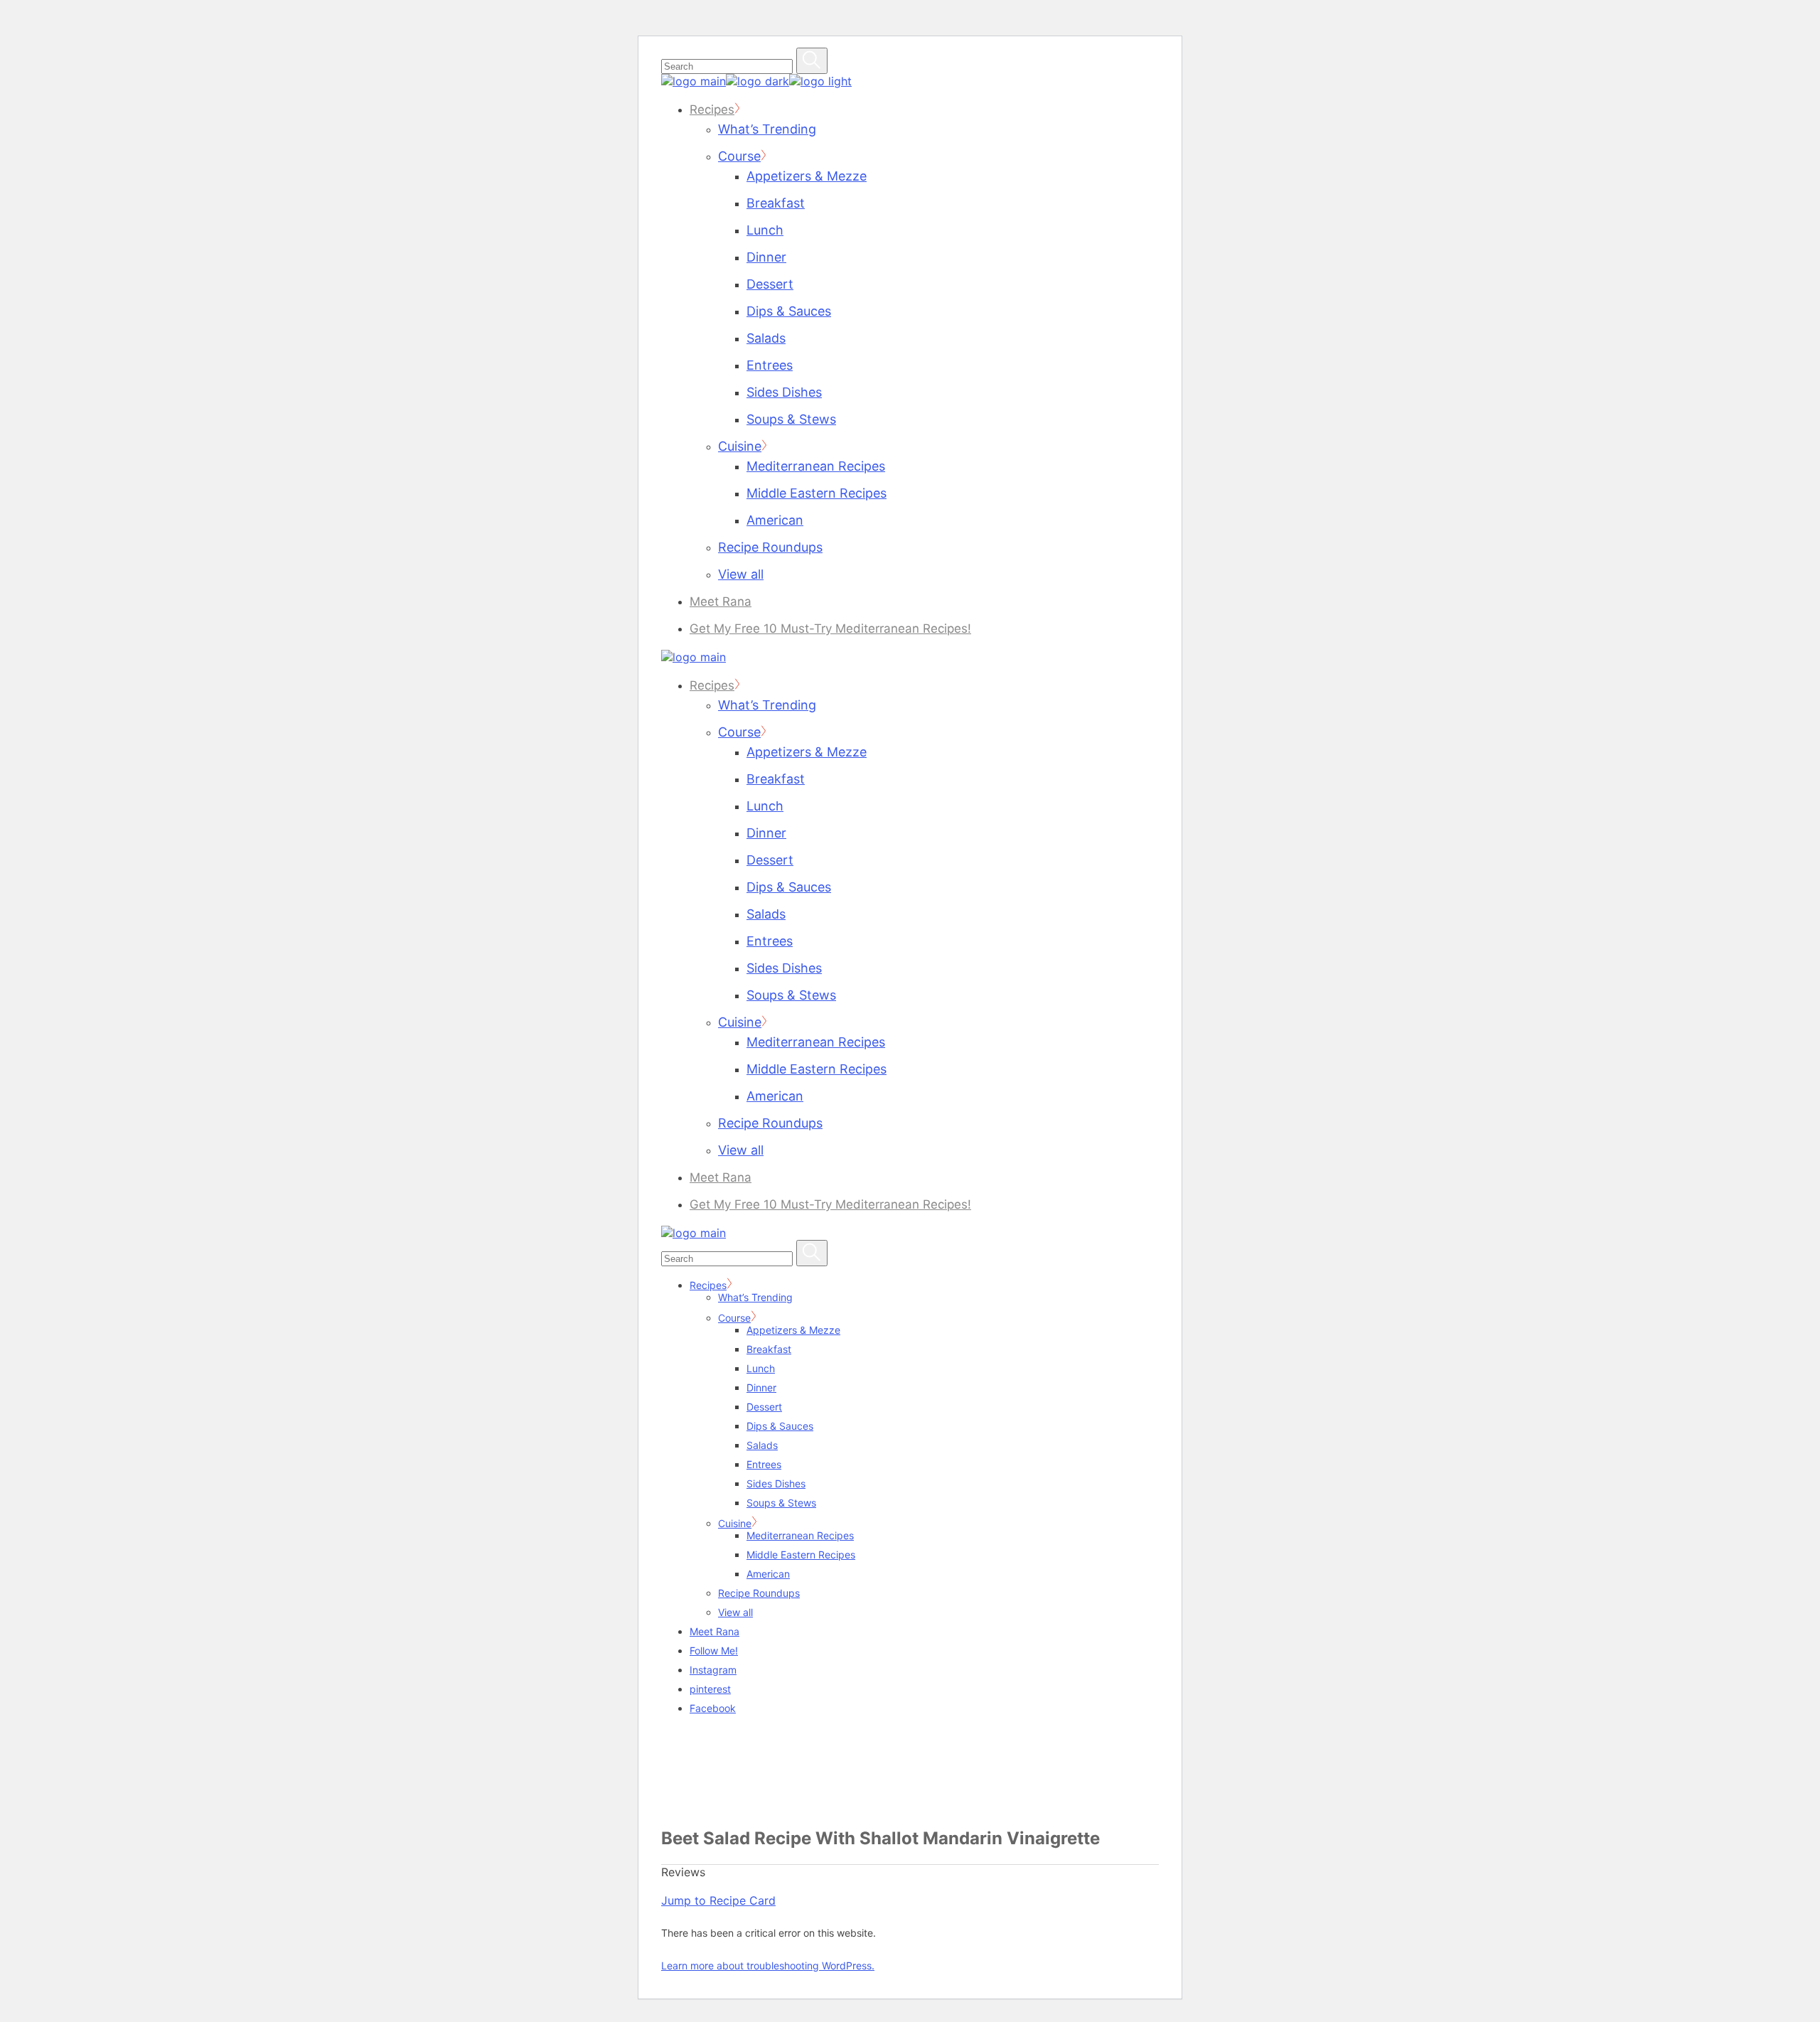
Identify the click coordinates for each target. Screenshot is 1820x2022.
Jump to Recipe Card (718, 1900)
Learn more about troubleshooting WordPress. (768, 1965)
